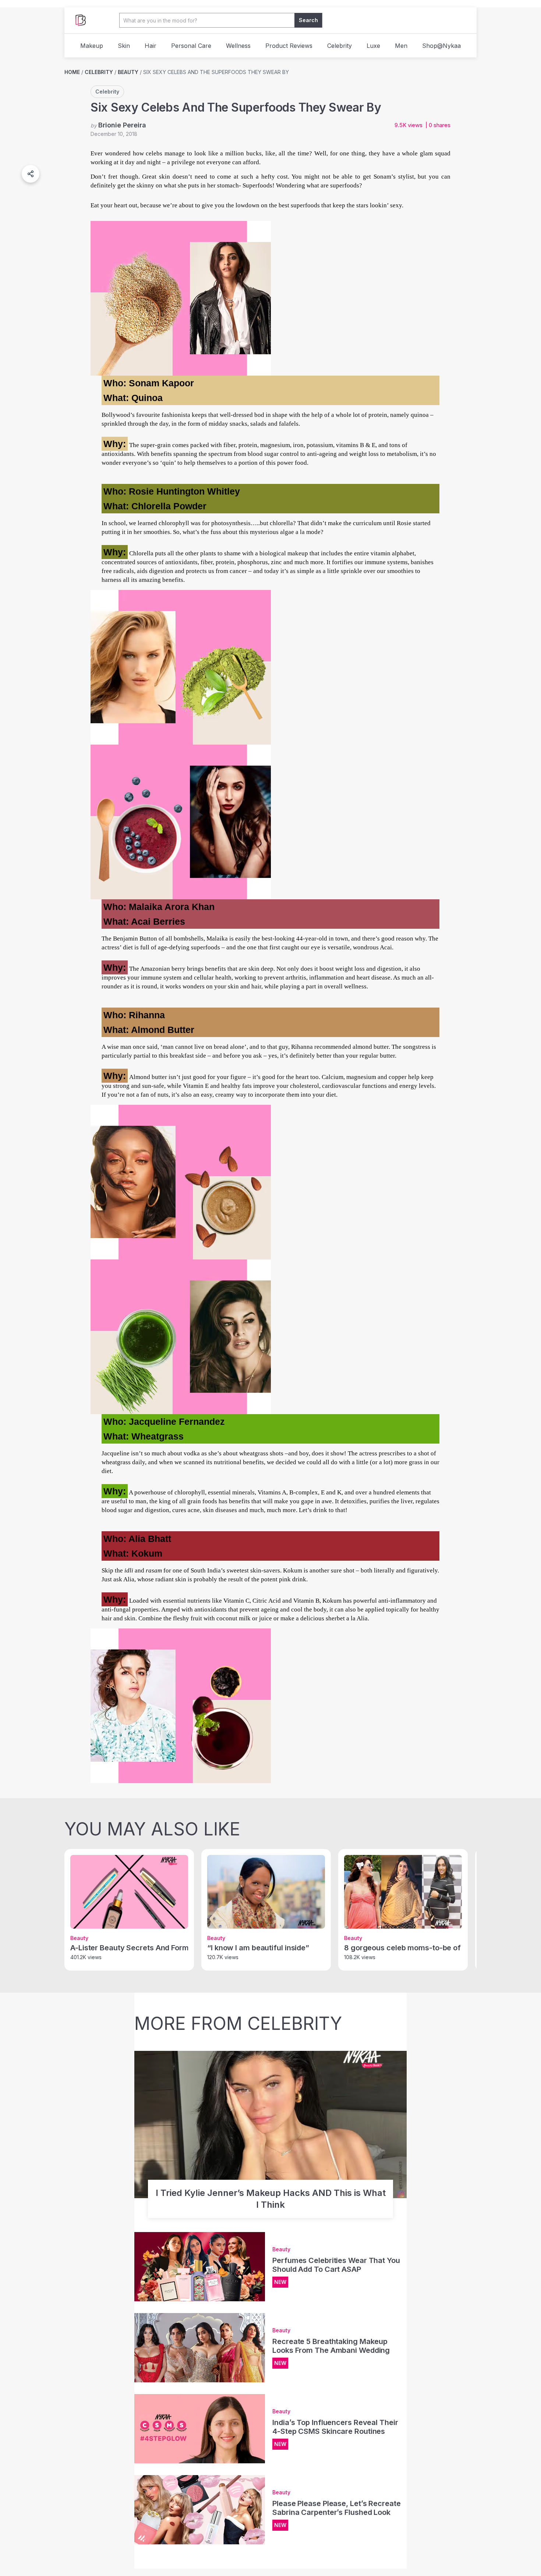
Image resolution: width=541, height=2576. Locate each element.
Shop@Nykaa (441, 46)
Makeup (92, 46)
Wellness (238, 46)
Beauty (128, 72)
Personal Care (191, 46)
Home (72, 72)
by (118, 125)
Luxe (373, 46)
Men (401, 46)
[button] (31, 174)
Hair (151, 46)
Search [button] (308, 20)
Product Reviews (289, 46)
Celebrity (340, 46)
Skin (124, 46)
